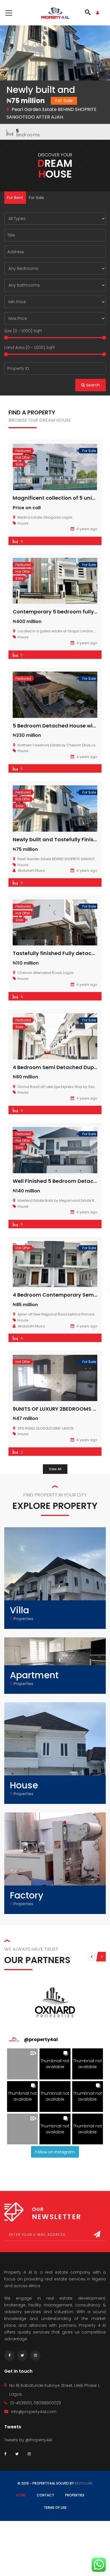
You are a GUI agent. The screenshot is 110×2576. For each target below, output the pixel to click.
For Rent (15, 198)
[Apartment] (55, 1661)
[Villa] (55, 1578)
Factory (27, 1895)
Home (21, 2495)
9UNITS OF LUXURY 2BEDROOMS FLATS (60, 1409)
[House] (55, 1753)
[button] (22, 2064)
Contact (45, 2495)
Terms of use (55, 2508)
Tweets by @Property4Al (28, 2440)
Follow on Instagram (55, 2152)
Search (92, 385)
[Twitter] (22, 2356)
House (24, 1785)
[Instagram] (35, 2356)
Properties (75, 2495)
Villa (19, 1610)
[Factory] (55, 1863)
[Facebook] (9, 2356)
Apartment (34, 1675)
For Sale (36, 198)
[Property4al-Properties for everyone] (55, 13)
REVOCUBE (84, 2483)
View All (55, 1469)
